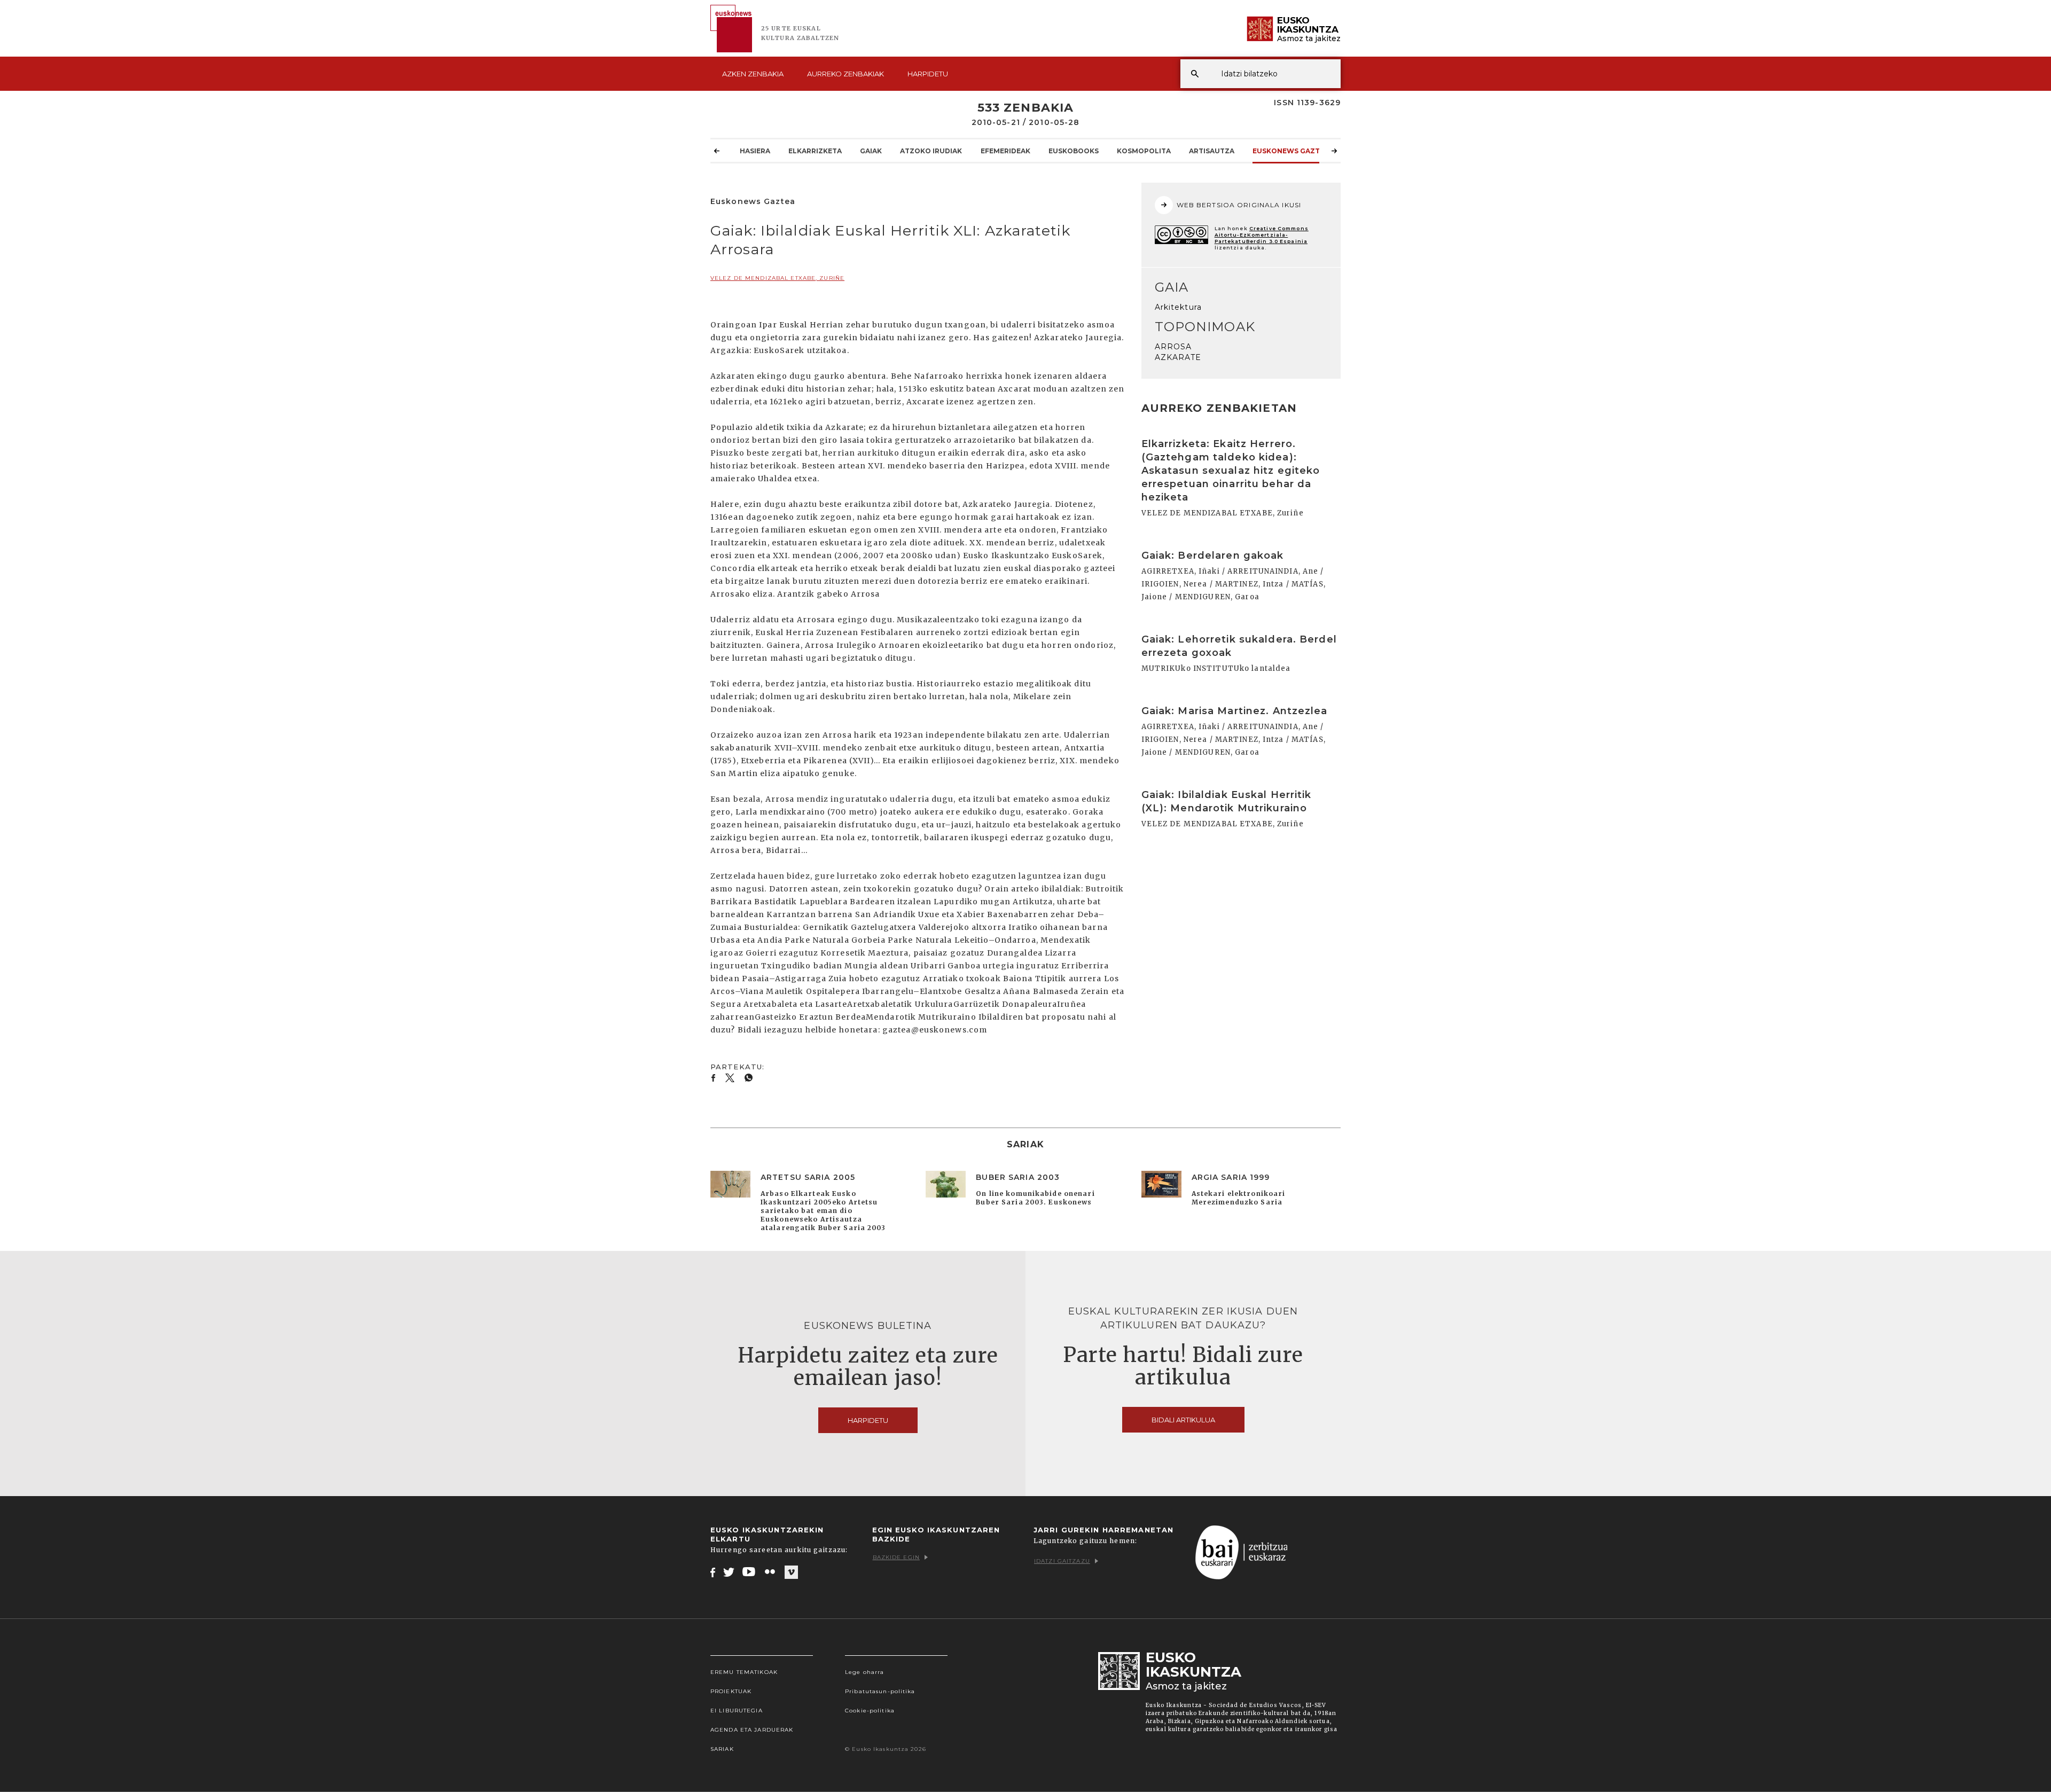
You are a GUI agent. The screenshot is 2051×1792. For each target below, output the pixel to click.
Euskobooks (1074, 151)
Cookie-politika (870, 1711)
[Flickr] (771, 1572)
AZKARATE (1178, 357)
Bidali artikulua (1183, 1420)
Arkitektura (1178, 307)
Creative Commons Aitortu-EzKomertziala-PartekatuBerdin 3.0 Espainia (1262, 235)
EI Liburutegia (737, 1711)
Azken (753, 74)
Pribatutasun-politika (880, 1691)
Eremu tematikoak (744, 1672)
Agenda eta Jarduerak (752, 1730)
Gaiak (871, 151)
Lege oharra (864, 1672)
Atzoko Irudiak (931, 151)
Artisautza (1212, 151)
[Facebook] (713, 1572)
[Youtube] (750, 1572)
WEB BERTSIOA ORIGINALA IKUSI (1239, 205)
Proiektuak (731, 1691)
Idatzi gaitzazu (1062, 1561)
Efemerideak (1005, 151)
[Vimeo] (791, 1572)
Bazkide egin (896, 1557)
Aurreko (846, 74)
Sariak (722, 1749)
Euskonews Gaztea (1291, 151)
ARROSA (1173, 347)
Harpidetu (928, 74)
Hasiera (755, 151)
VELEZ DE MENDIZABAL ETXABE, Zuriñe (777, 278)
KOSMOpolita (1144, 151)
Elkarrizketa (815, 151)
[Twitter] (729, 1572)
